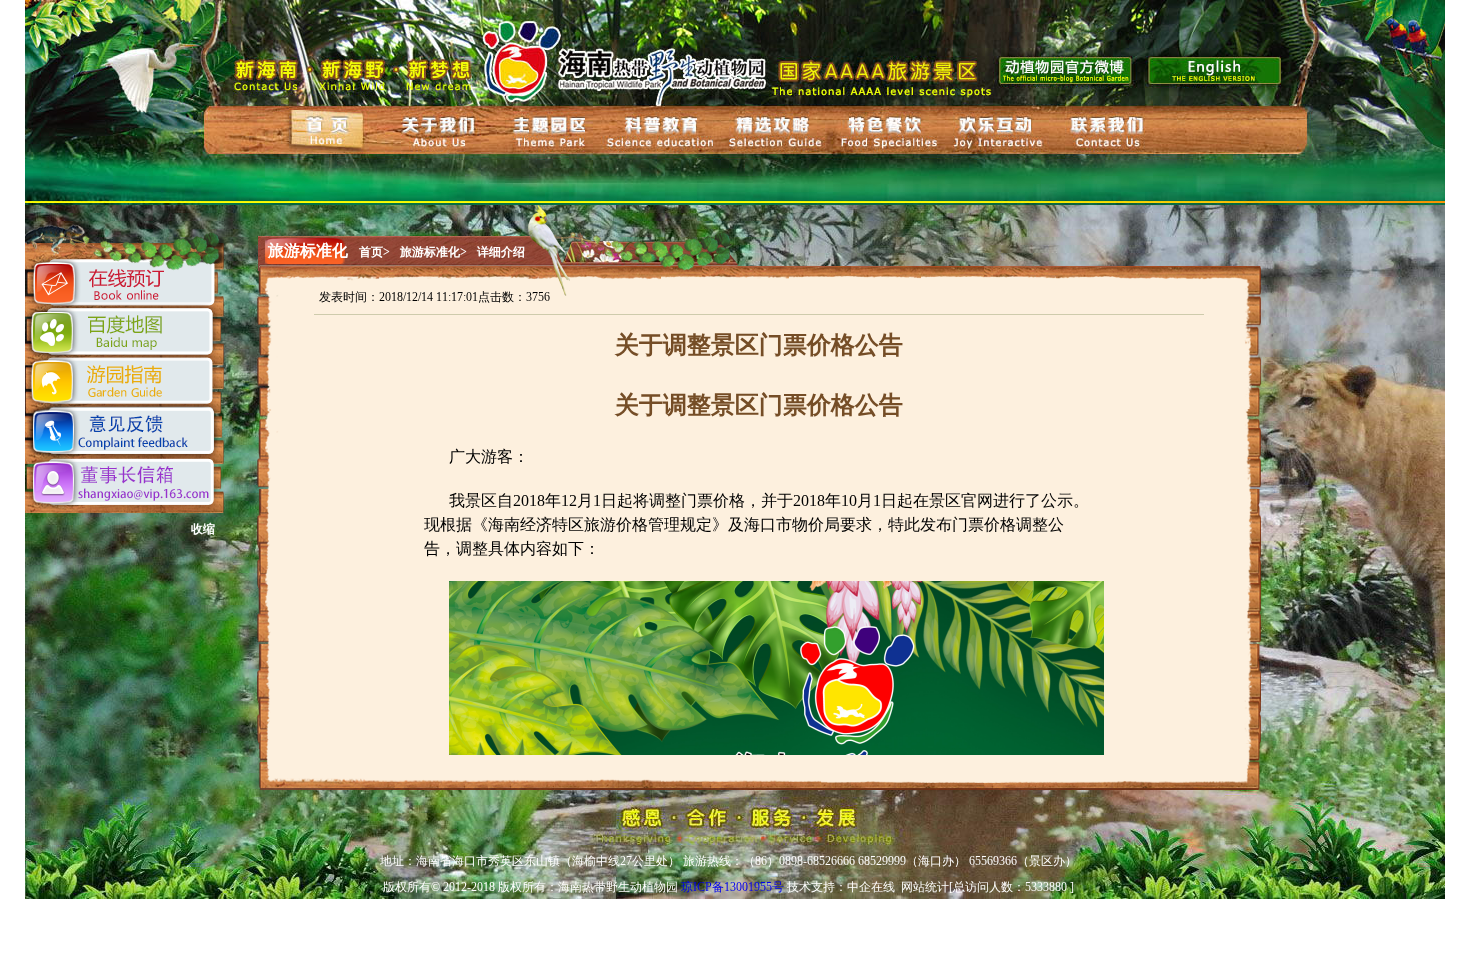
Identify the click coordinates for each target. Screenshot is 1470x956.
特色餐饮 (886, 131)
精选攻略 (772, 131)
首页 (328, 129)
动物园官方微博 (1066, 68)
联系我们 (1109, 134)
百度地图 (124, 331)
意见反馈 (125, 432)
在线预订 (125, 285)
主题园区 (550, 133)
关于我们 (439, 131)
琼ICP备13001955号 (732, 887)
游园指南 (123, 381)
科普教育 (663, 132)
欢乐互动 (998, 132)
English (1217, 68)
